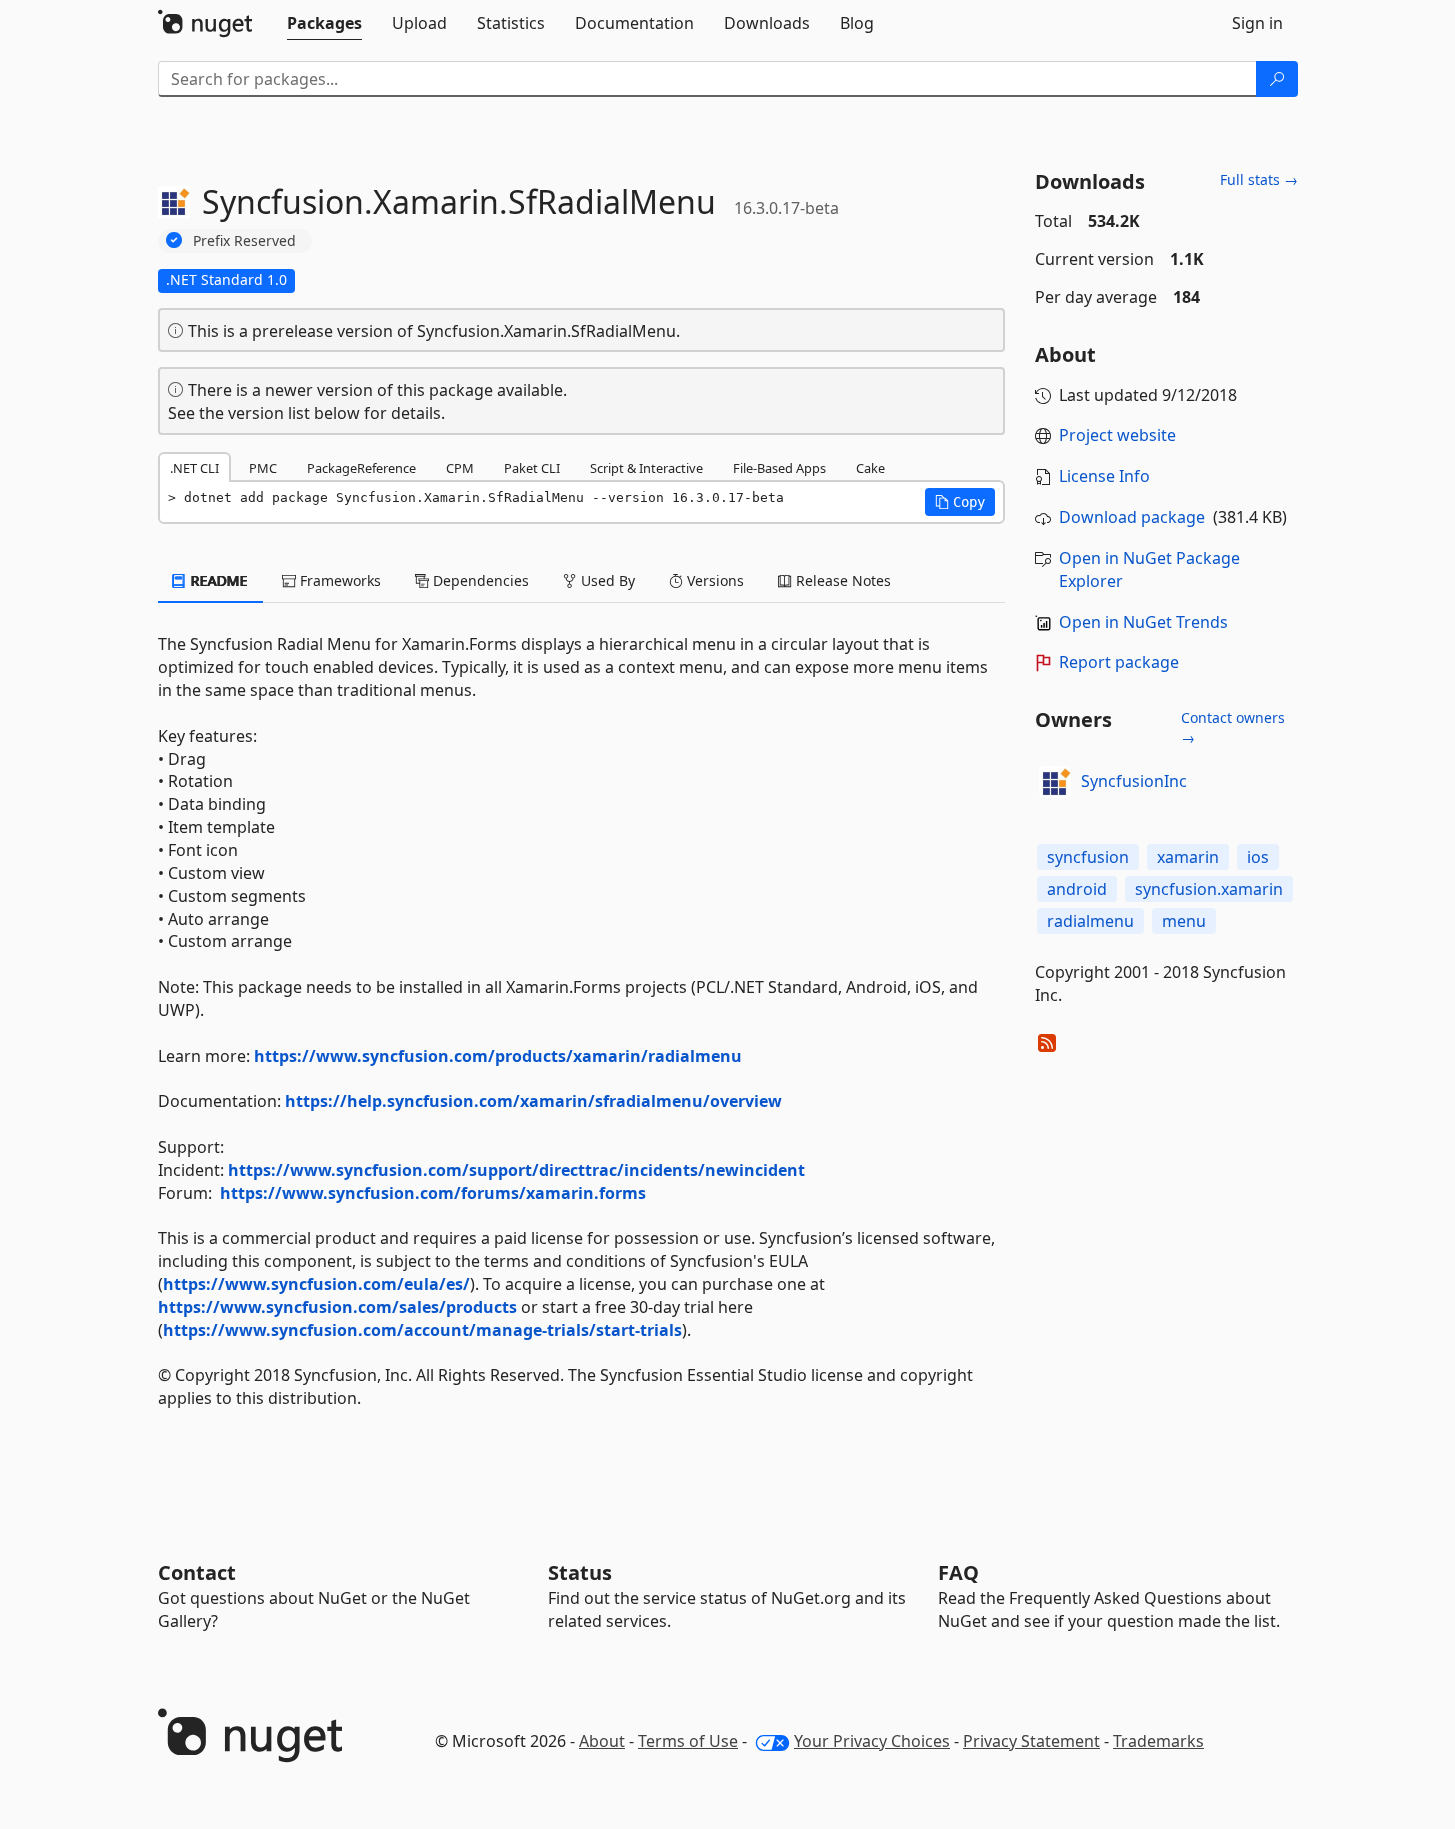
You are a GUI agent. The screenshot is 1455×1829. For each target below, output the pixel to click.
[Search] (1277, 79)
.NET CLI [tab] (194, 468)
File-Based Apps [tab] (779, 468)
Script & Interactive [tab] (646, 468)
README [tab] (217, 580)
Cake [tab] (870, 468)
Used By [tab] (606, 580)
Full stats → (1259, 179)
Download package (1132, 517)
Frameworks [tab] (338, 580)
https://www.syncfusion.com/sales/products (337, 1307)
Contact (197, 1572)
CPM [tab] (460, 468)
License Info (1104, 476)
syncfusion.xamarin (1209, 889)
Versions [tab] (713, 580)
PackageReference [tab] (361, 468)
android (1077, 889)
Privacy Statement (1031, 1741)
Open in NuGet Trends (1143, 622)
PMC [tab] (263, 468)
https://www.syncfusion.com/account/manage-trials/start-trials (422, 1330)
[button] (960, 502)
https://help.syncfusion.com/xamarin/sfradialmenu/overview (533, 1101)
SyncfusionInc (1134, 781)
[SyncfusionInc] (1055, 782)
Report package (1119, 662)
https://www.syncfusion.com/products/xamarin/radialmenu (498, 1056)
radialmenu (1090, 921)
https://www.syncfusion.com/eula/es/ (316, 1284)
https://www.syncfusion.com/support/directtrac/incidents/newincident (516, 1170)
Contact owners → (1233, 727)
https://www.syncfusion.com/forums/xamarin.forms (433, 1193)
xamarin (1188, 857)
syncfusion (1088, 857)
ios (1258, 857)
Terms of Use (688, 1741)
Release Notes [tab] (841, 580)
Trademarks (1158, 1741)
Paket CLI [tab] (532, 468)
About (602, 1741)
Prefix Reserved (244, 240)
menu (1184, 921)
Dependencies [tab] (479, 580)
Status (580, 1572)
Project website (1117, 435)
